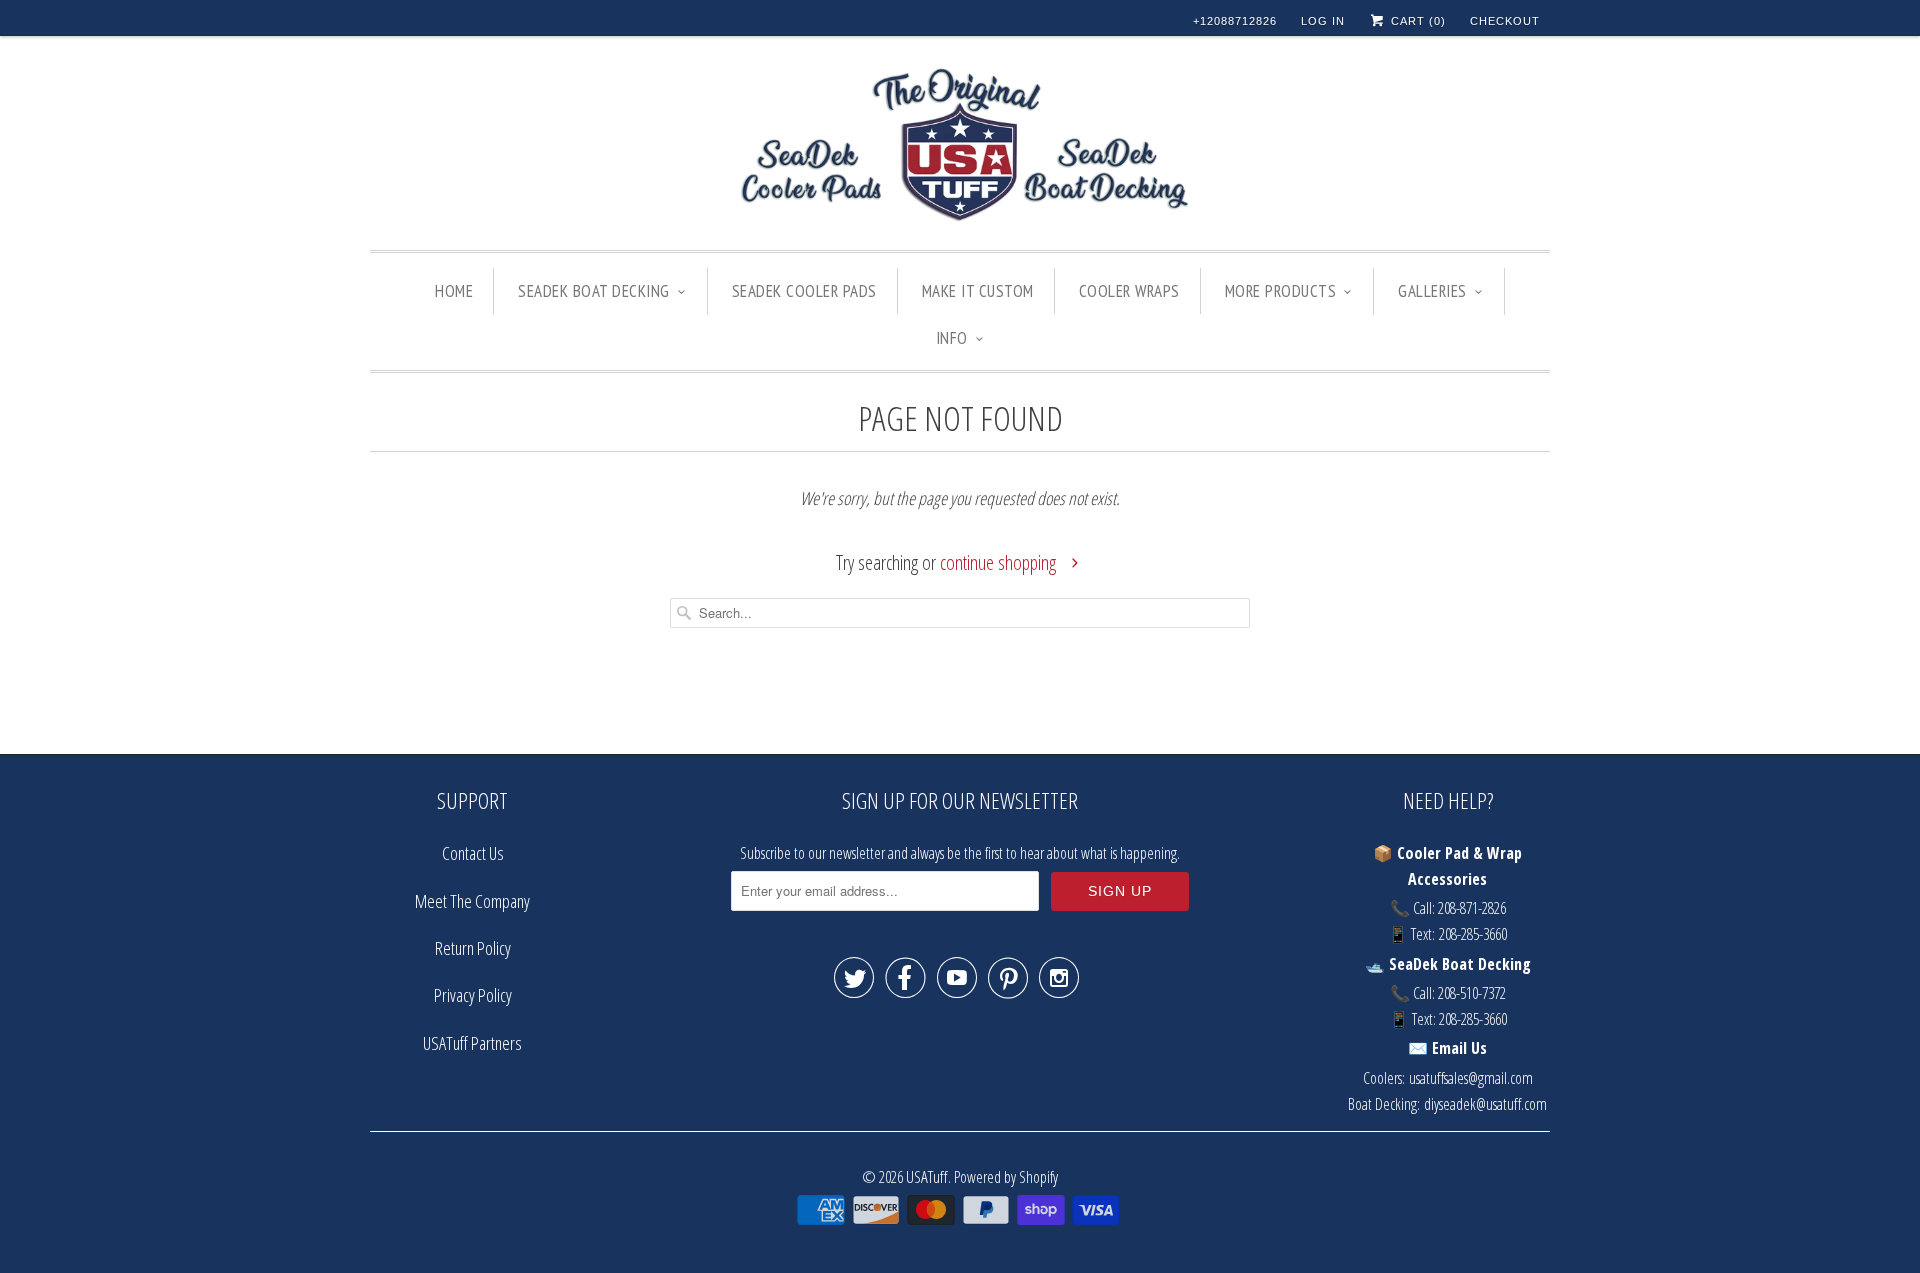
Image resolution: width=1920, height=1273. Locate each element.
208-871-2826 (1472, 908)
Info (952, 338)
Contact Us (473, 853)
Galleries (1432, 291)
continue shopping (1000, 562)
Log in (1323, 21)
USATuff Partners (472, 1043)
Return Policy (473, 948)
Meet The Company (472, 901)
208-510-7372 (1472, 993)
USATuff (927, 1176)
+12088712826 (1235, 21)
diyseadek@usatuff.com (1485, 1104)
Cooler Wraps (1129, 291)
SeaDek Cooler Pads (804, 291)
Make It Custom (978, 291)
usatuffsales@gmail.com (1471, 1078)
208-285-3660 (1473, 934)
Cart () (1416, 21)
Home (454, 291)
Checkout (1505, 21)
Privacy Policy (473, 995)
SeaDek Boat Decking (594, 291)
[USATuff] (960, 148)
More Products (1281, 291)
